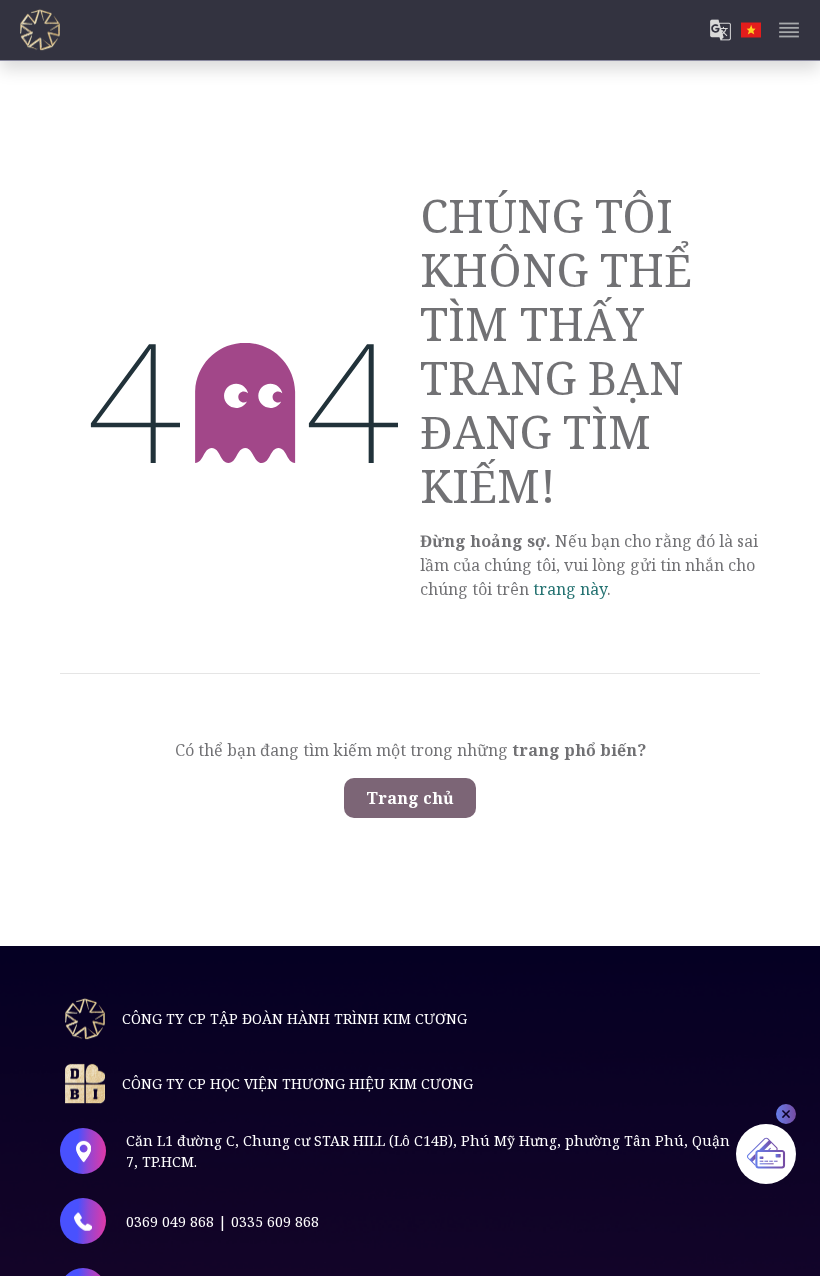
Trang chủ (410, 798)
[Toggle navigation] (789, 30)
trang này (570, 589)
